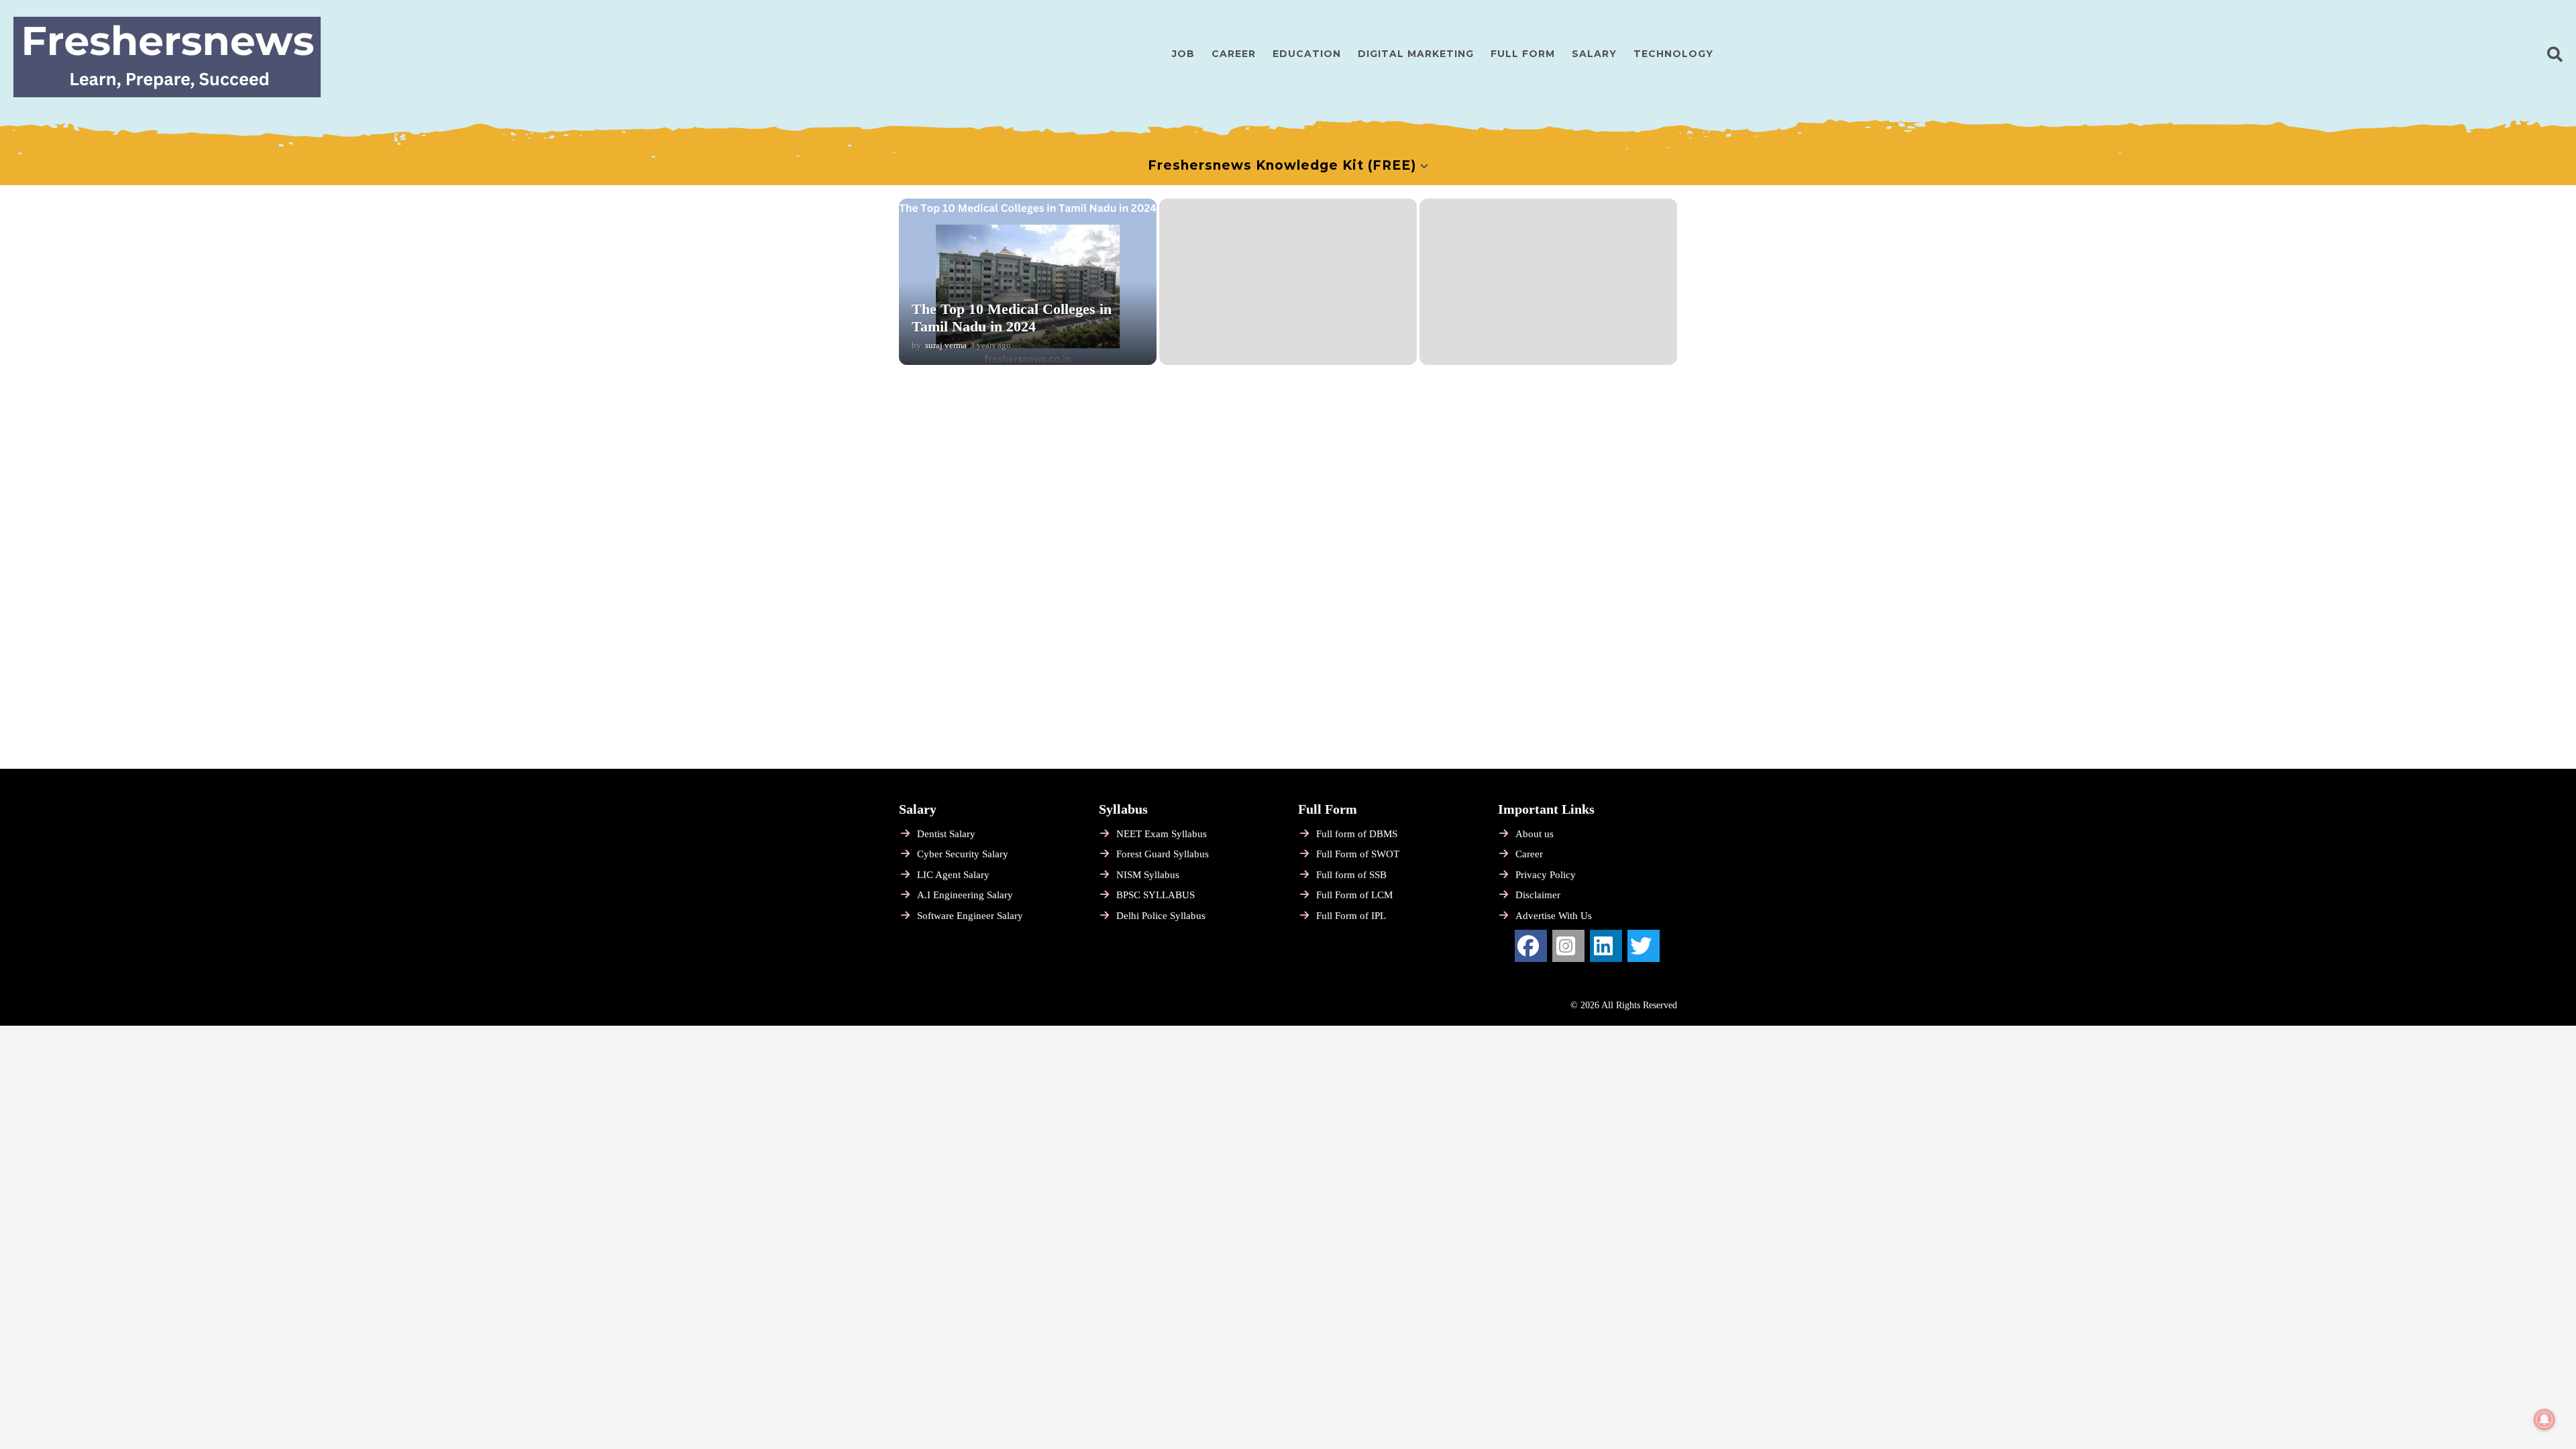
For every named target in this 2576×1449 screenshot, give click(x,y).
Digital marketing (1416, 54)
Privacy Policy (1546, 875)
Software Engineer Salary (970, 916)
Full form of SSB (1351, 875)
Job (1183, 54)
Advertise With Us (1554, 916)
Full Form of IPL (1351, 916)
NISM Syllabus (1148, 875)
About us (1535, 834)
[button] (2555, 54)
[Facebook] (1531, 946)
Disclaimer (1538, 895)
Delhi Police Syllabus (1161, 916)
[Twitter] (1644, 946)
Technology (1673, 54)
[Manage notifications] (2544, 1419)
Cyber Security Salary (963, 854)
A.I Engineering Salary (965, 895)
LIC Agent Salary (953, 875)
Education (1307, 54)
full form (1523, 54)
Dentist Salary (946, 834)
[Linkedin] (1606, 946)
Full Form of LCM (1354, 895)
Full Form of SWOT (1358, 854)
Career (1234, 54)
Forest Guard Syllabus (1163, 854)
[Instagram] (1568, 946)
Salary (1594, 54)
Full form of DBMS (1357, 834)
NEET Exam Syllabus (1162, 834)
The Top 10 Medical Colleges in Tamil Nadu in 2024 (1012, 318)
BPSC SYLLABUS (1156, 895)
